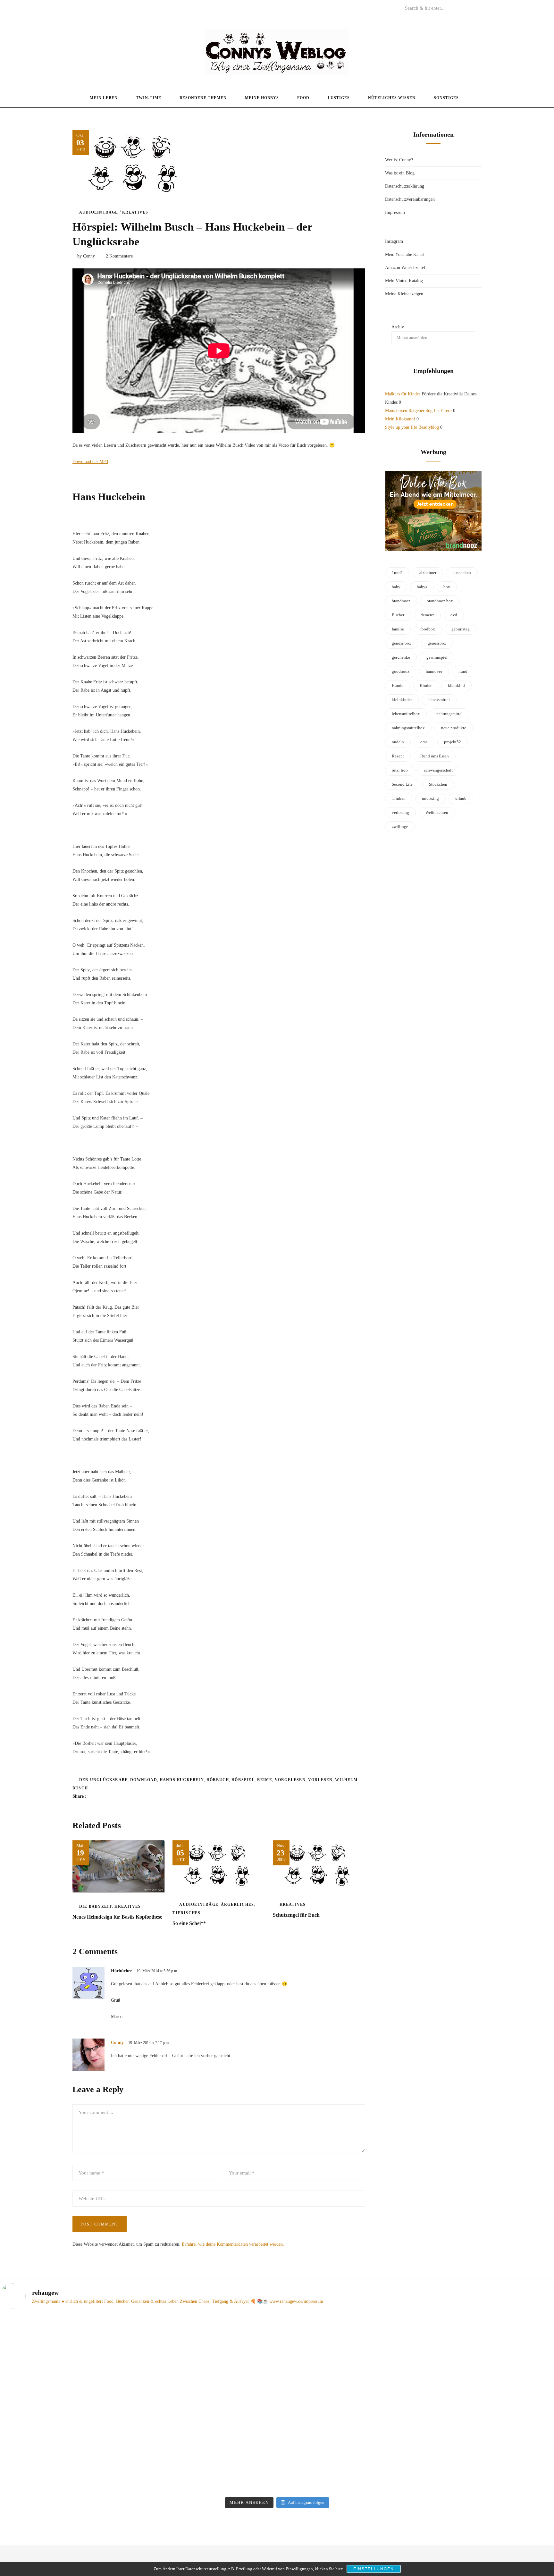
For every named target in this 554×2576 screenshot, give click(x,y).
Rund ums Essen (435, 756)
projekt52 (453, 742)
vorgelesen (290, 1780)
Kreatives (135, 212)
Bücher (398, 615)
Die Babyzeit (96, 1906)
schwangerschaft (438, 770)
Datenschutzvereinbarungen (410, 199)
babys (422, 587)
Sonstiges (446, 98)
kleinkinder (402, 700)
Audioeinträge (99, 212)
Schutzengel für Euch (296, 1915)
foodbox (428, 629)
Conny (117, 2043)
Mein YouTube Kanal (404, 254)
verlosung (400, 812)
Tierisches (186, 1913)
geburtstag (461, 629)
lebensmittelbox (406, 714)
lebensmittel (439, 700)
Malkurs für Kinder (403, 394)
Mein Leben (104, 98)
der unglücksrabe (103, 1780)
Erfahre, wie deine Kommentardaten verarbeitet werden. (233, 2244)
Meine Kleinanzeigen (404, 294)
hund (463, 671)
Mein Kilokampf (400, 419)
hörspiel (243, 1780)
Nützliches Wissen (392, 98)
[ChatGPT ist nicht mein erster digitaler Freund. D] (207, 2404)
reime (265, 1780)
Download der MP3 (90, 462)
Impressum (395, 212)
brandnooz (401, 601)
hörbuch (218, 1780)
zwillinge (400, 827)
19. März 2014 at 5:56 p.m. (157, 1971)
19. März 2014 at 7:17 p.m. (149, 2043)
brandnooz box (440, 601)
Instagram (394, 241)
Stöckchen (438, 784)
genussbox (437, 643)
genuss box (402, 643)
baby (396, 587)
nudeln (398, 742)
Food (303, 98)
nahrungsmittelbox (408, 728)
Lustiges (339, 98)
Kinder (426, 685)
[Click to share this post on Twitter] (107, 1796)
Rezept (398, 756)
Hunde (398, 685)
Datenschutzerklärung (405, 186)
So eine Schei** (189, 1923)
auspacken (462, 573)
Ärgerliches (237, 1905)
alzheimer (428, 573)
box (447, 587)
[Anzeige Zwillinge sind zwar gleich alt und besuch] (67, 2387)
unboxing (430, 798)
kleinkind (456, 685)
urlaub (461, 798)
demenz (427, 615)
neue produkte (454, 728)
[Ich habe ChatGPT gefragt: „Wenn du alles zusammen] (347, 2379)
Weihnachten (437, 812)
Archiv (398, 327)
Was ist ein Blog (400, 173)
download (144, 1780)
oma (424, 742)
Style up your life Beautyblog (412, 427)
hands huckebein (182, 1780)
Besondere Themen (203, 98)
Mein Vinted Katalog (404, 281)
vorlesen (320, 1780)
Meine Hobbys (262, 98)
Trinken (399, 798)
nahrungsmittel (449, 714)
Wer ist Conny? (399, 160)
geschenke (401, 657)
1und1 (397, 573)
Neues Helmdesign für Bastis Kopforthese (117, 1917)
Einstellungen (374, 2569)
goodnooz (401, 671)
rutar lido (400, 770)
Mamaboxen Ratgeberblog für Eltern (418, 411)
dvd (454, 615)
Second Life (402, 784)
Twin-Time (149, 98)
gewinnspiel (437, 657)
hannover (434, 671)
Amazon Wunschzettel (405, 268)
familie (398, 629)
